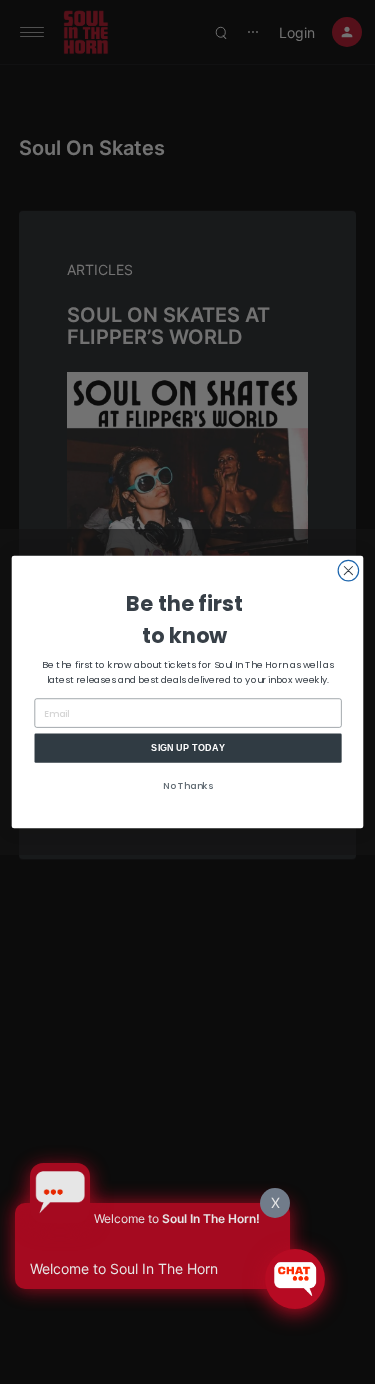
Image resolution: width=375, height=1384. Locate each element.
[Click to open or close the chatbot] (295, 1279)
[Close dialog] (348, 570)
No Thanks (188, 785)
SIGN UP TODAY (188, 748)
